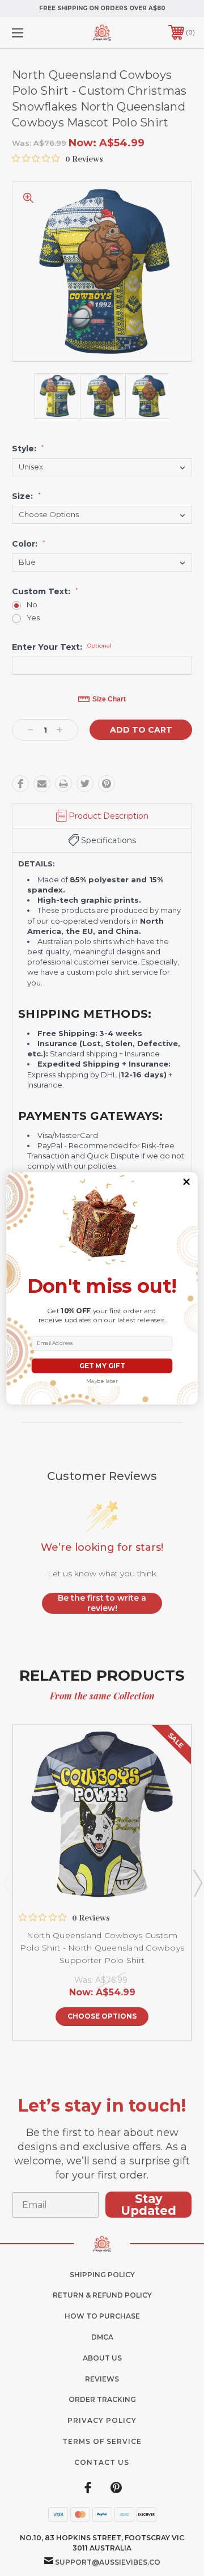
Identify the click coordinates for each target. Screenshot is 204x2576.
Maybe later (102, 1380)
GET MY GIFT (102, 1365)
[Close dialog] (187, 1181)
